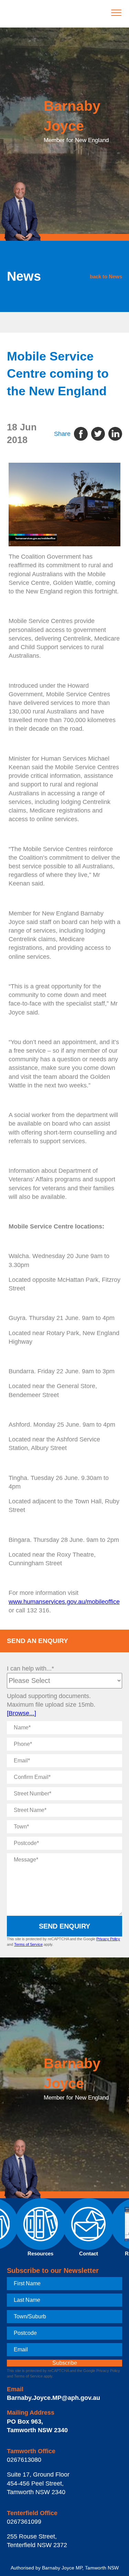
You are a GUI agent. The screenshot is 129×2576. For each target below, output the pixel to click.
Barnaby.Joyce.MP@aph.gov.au (53, 2398)
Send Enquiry (64, 1926)
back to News (106, 276)
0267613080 (24, 2460)
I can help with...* (30, 1668)
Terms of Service (28, 1944)
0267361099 (24, 2522)
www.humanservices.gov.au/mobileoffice (64, 1602)
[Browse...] (21, 1713)
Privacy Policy (108, 1939)
